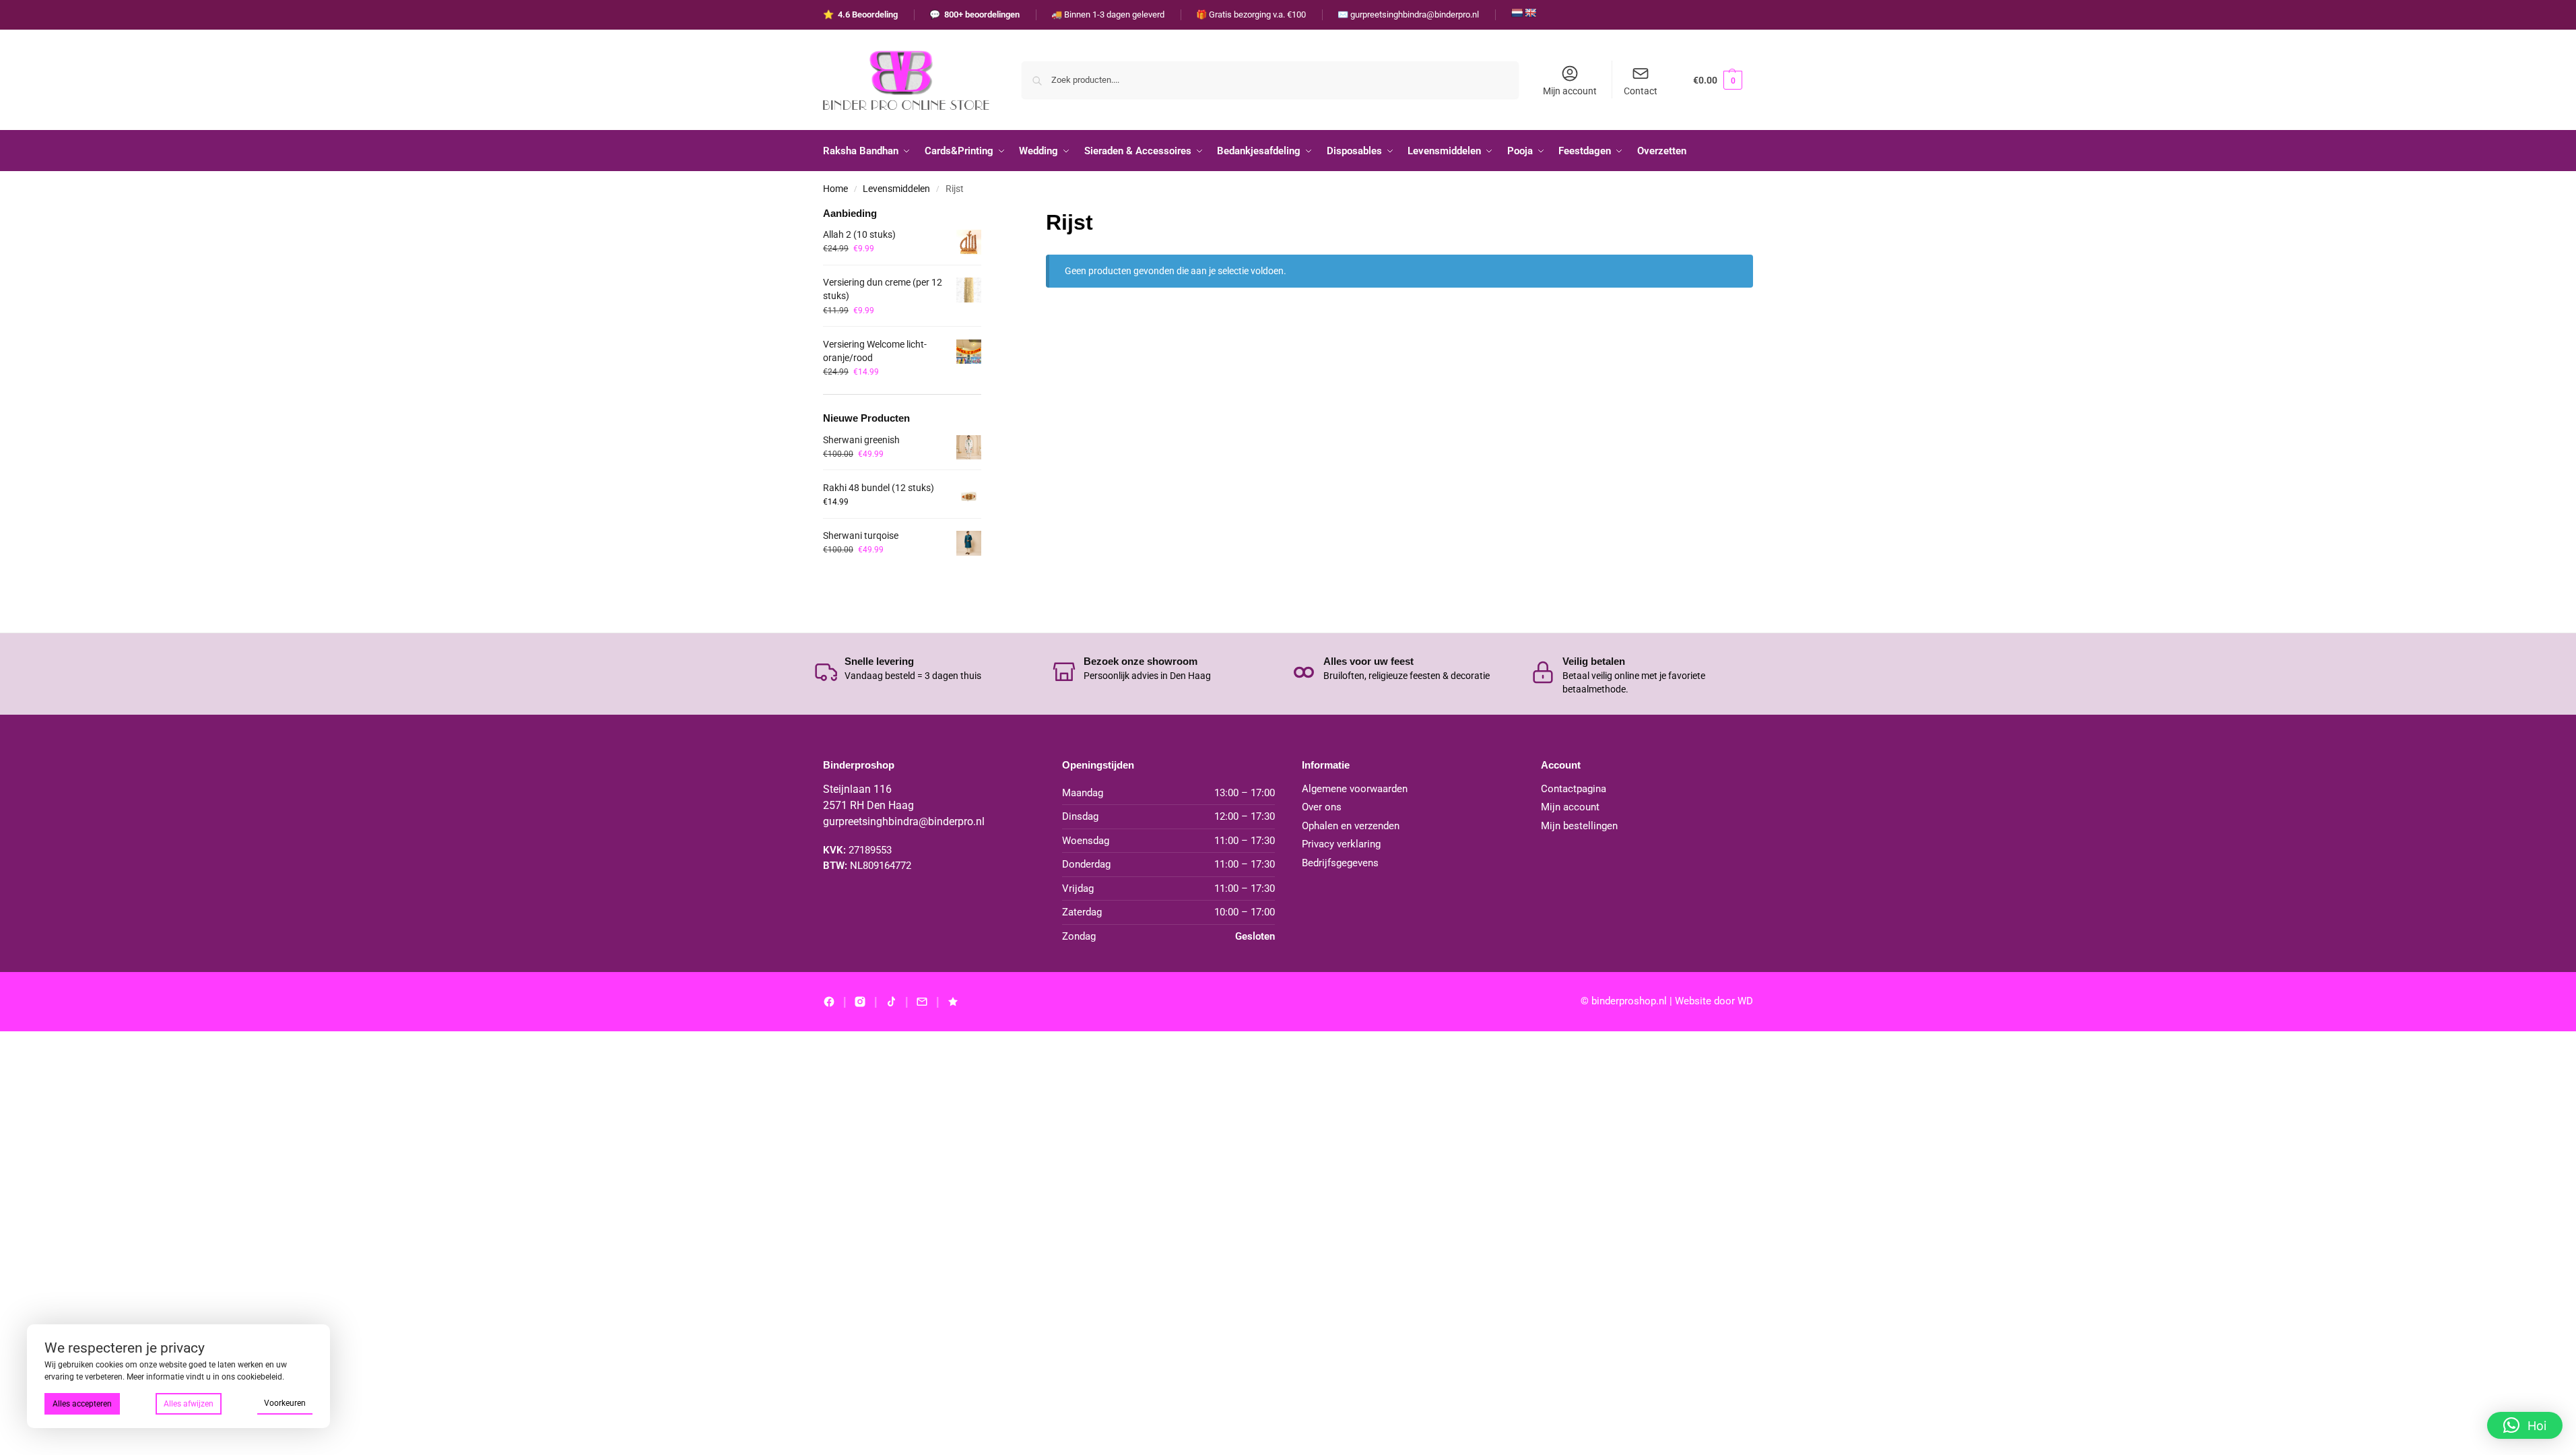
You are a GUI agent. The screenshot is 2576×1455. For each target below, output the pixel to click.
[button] (1718, 80)
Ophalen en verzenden (1351, 826)
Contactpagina (1574, 789)
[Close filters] (985, 215)
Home (835, 189)
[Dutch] (1517, 13)
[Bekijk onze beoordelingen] (953, 1002)
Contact (1641, 91)
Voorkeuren (285, 1403)
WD (1745, 1001)
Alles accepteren (82, 1404)
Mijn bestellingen (1579, 826)
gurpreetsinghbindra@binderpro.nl (904, 821)
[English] (1530, 13)
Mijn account (1570, 91)
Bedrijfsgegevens (1340, 863)
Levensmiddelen (896, 189)
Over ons (1322, 807)
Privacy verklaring (1341, 844)
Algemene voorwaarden (1355, 789)
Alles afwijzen (189, 1404)
